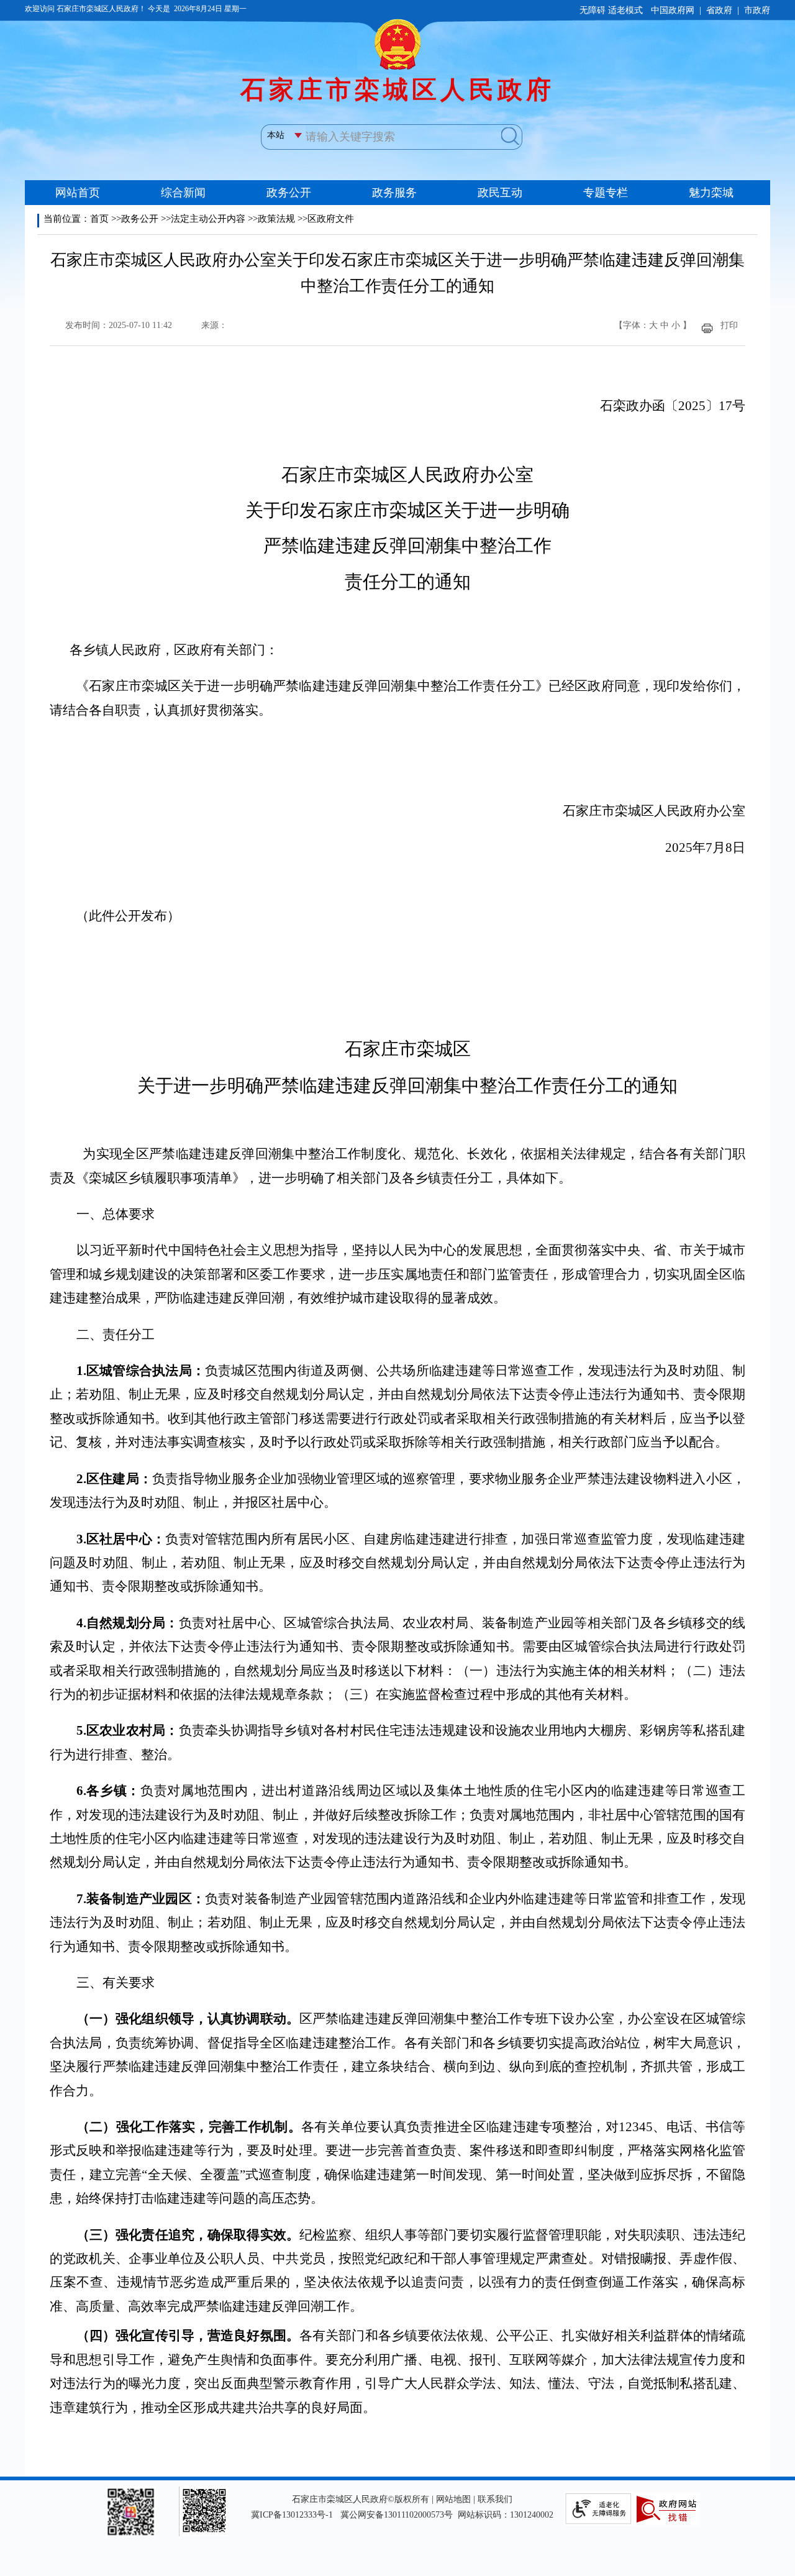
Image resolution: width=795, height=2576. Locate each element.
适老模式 (625, 10)
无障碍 (593, 10)
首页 (99, 219)
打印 (729, 325)
